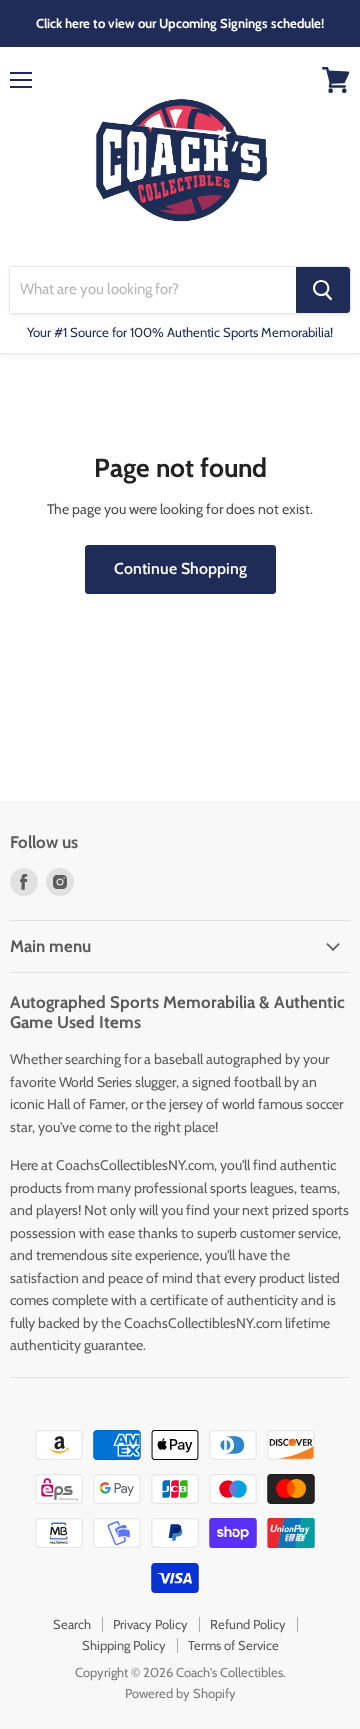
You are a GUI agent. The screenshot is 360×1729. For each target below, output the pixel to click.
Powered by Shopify (180, 1693)
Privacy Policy (150, 1624)
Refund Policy (248, 1624)
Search (72, 1624)
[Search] (323, 290)
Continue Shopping (180, 568)
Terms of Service (233, 1645)
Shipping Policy (124, 1645)
